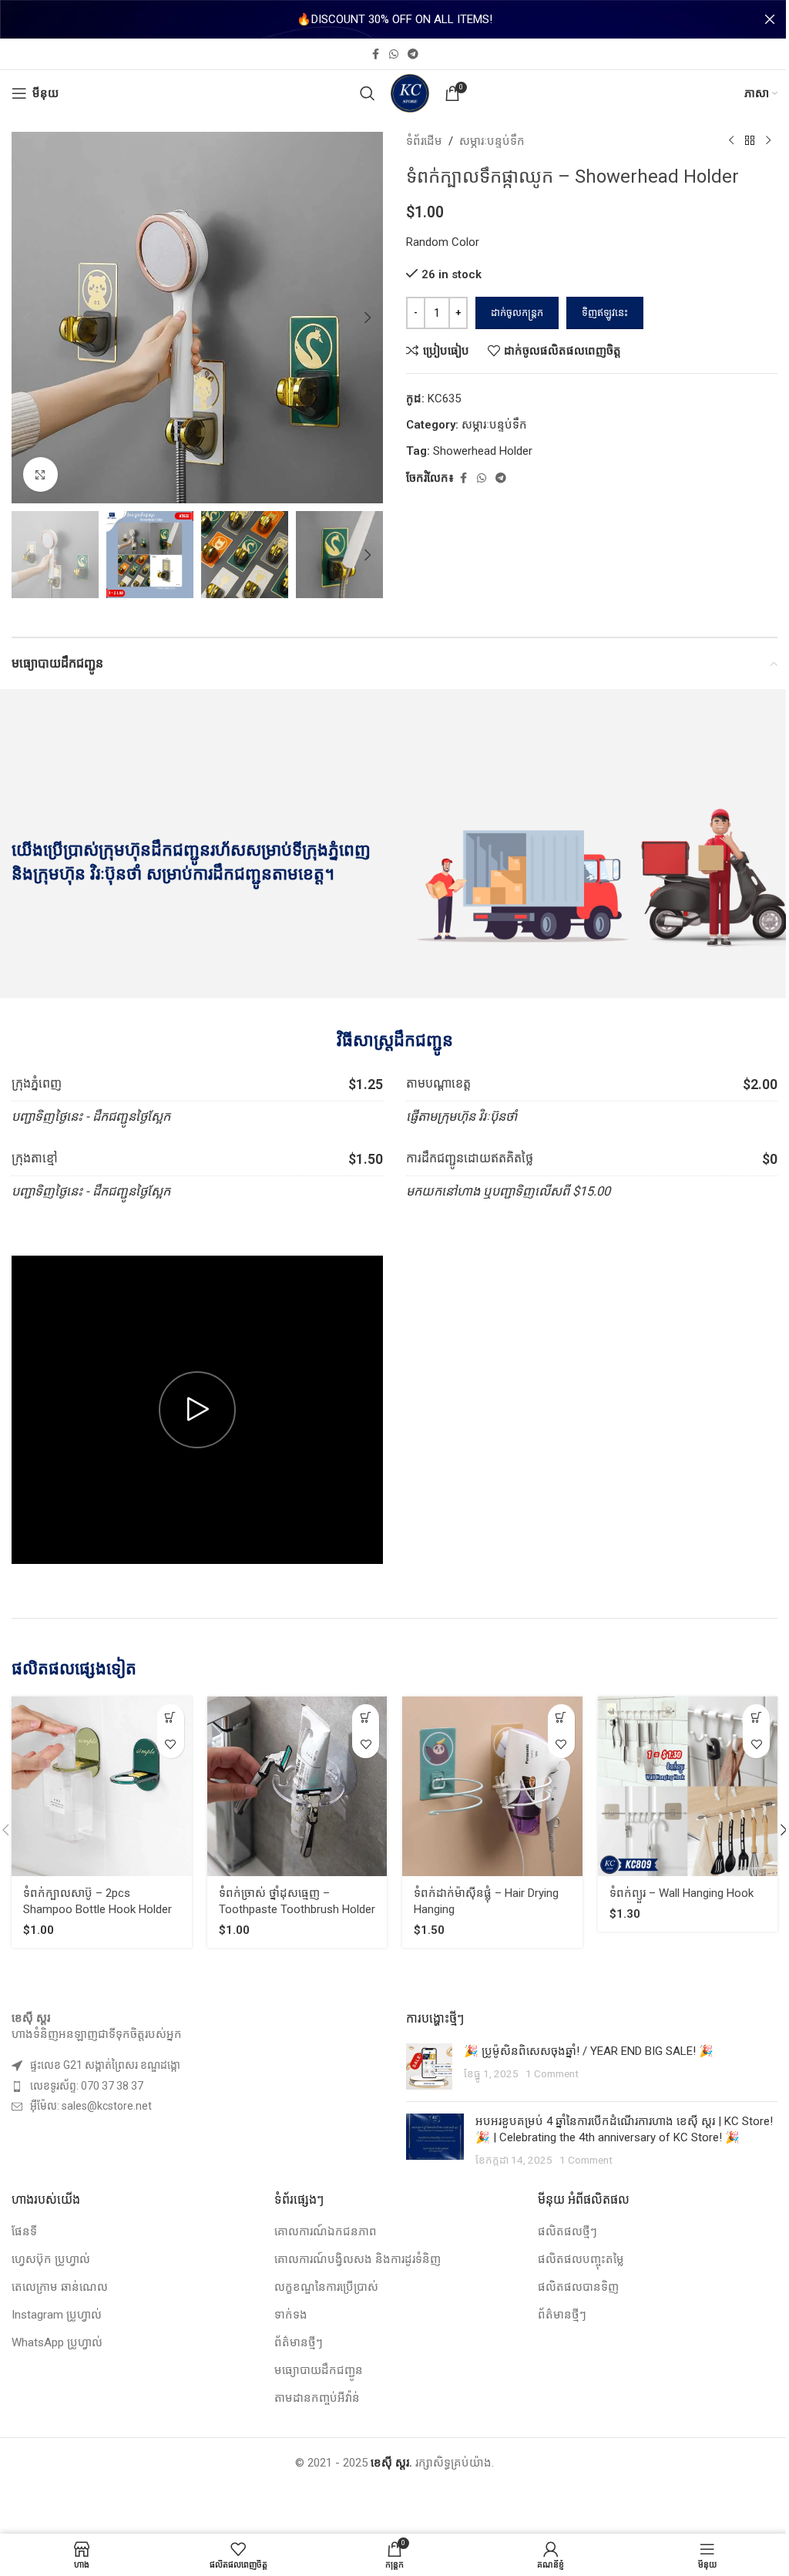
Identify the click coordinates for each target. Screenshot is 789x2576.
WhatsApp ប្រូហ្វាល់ (57, 2342)
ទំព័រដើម (424, 141)
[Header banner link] (394, 19)
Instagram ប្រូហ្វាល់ (57, 2315)
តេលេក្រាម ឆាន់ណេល (60, 2287)
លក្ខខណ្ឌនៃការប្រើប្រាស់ (326, 2287)
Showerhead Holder (483, 451)
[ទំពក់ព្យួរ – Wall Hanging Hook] (688, 1787)
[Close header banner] (770, 19)
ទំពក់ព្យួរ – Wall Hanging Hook (682, 1893)
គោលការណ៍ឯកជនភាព (326, 2231)
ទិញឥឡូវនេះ (605, 313)
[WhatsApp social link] (394, 54)
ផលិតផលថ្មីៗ (567, 2231)
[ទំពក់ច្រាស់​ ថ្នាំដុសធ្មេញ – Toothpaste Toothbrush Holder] (297, 1787)
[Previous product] (731, 141)
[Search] (368, 93)
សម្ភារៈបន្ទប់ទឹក (492, 141)
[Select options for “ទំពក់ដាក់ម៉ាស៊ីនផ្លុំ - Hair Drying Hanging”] (561, 1718)
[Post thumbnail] (429, 2067)
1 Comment (552, 2073)
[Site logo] (410, 92)
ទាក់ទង (291, 2315)
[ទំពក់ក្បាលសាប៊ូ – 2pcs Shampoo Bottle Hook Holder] (102, 1787)
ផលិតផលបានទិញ (578, 2287)
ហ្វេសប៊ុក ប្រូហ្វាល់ (51, 2259)
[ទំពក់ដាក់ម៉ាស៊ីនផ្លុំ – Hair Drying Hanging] (492, 1787)
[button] (27, 318)
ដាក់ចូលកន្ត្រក (517, 313)
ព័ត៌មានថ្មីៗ (299, 2342)
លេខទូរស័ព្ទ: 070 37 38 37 (87, 2086)
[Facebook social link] (375, 54)
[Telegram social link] (413, 54)
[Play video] (197, 1410)
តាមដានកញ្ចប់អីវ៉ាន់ (317, 2398)
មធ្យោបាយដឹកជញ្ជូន (319, 2370)
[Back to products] (750, 141)
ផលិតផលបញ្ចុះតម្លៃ (581, 2259)
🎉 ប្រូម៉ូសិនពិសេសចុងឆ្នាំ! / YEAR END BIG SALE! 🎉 (589, 2051)
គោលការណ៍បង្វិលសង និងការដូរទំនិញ (358, 2259)
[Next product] (768, 141)
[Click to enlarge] (40, 474)
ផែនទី (24, 2231)
